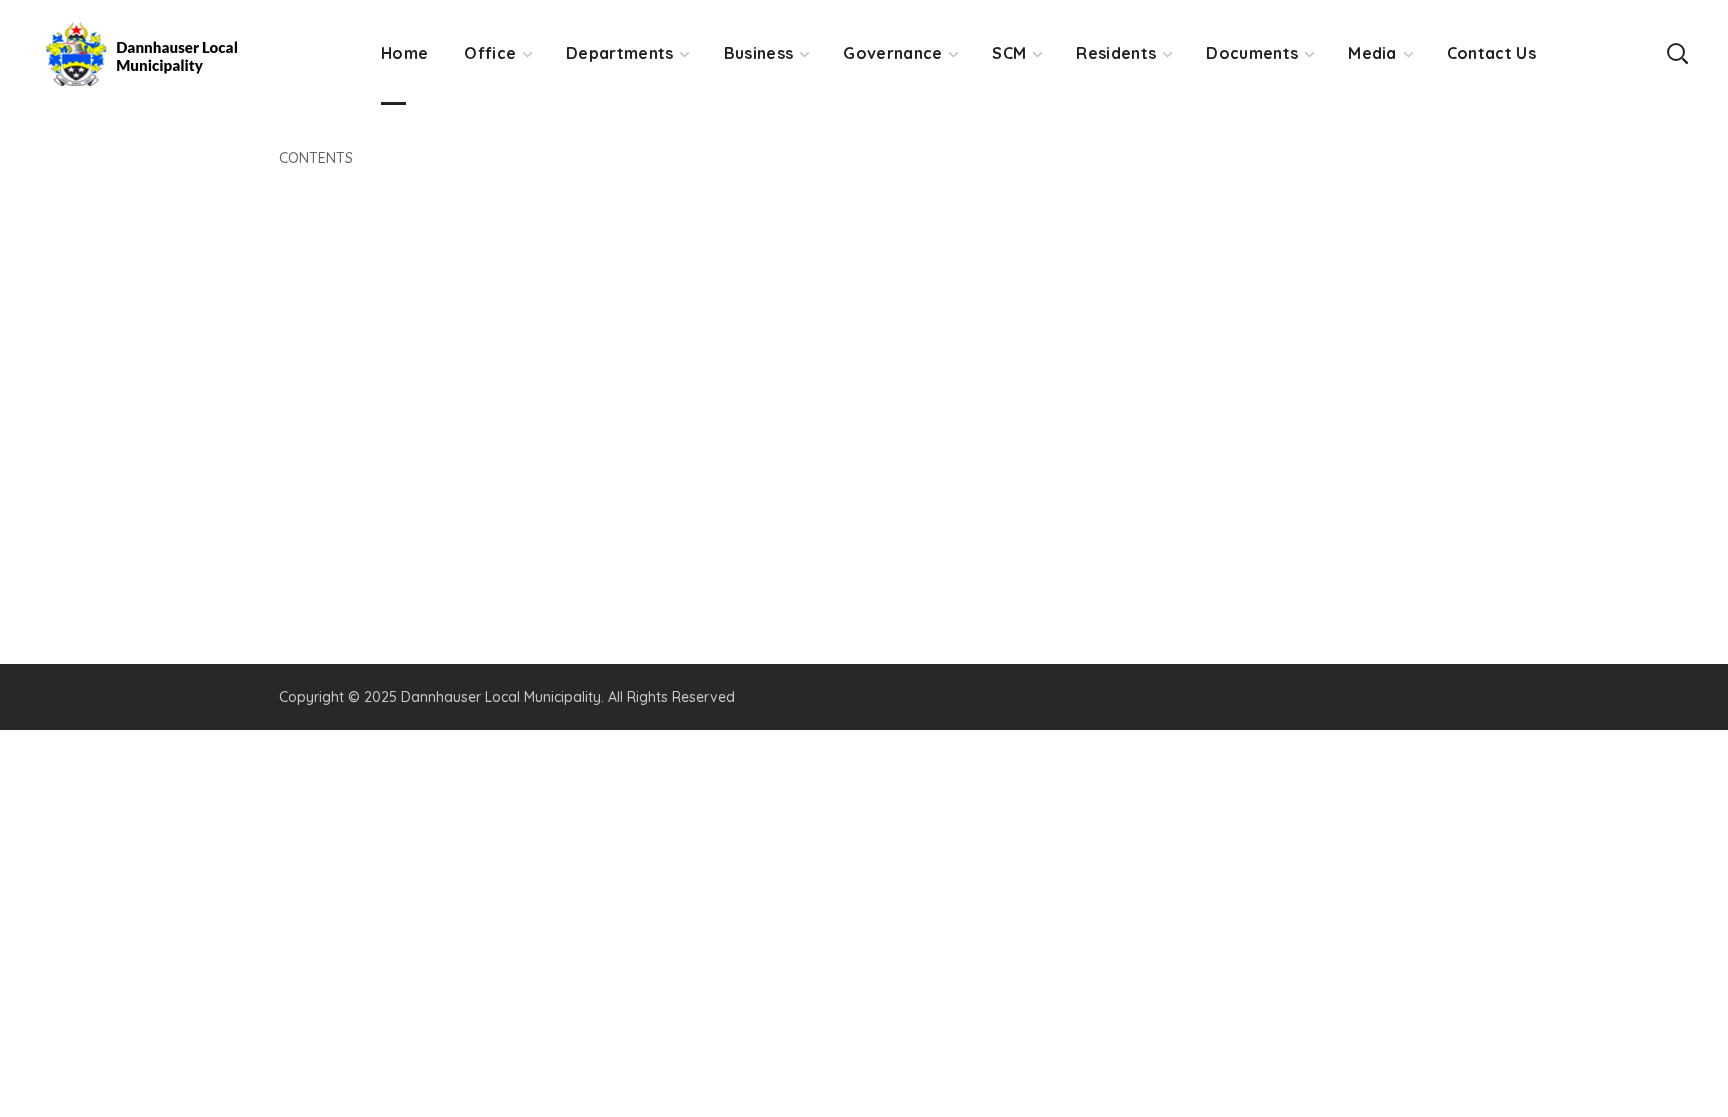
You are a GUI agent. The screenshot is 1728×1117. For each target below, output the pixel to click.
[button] (1677, 52)
